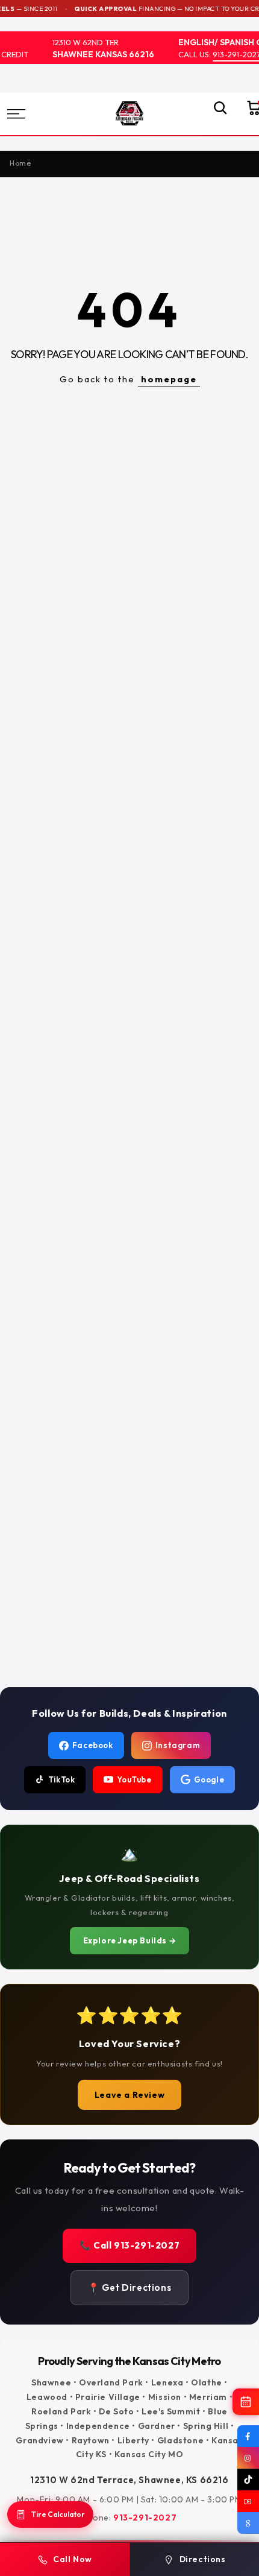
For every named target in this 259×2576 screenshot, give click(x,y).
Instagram (178, 1745)
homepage (169, 379)
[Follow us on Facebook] (248, 2436)
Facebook (93, 1745)
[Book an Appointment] (246, 2402)
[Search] (214, 114)
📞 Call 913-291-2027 (129, 2245)
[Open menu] (34, 114)
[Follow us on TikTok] (248, 2480)
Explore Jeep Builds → (130, 1940)
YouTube (134, 1779)
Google (209, 1779)
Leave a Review (129, 2095)
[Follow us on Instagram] (248, 2458)
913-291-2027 (231, 54)
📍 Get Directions (130, 2287)
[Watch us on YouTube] (248, 2501)
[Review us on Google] (248, 2523)
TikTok (62, 1779)
